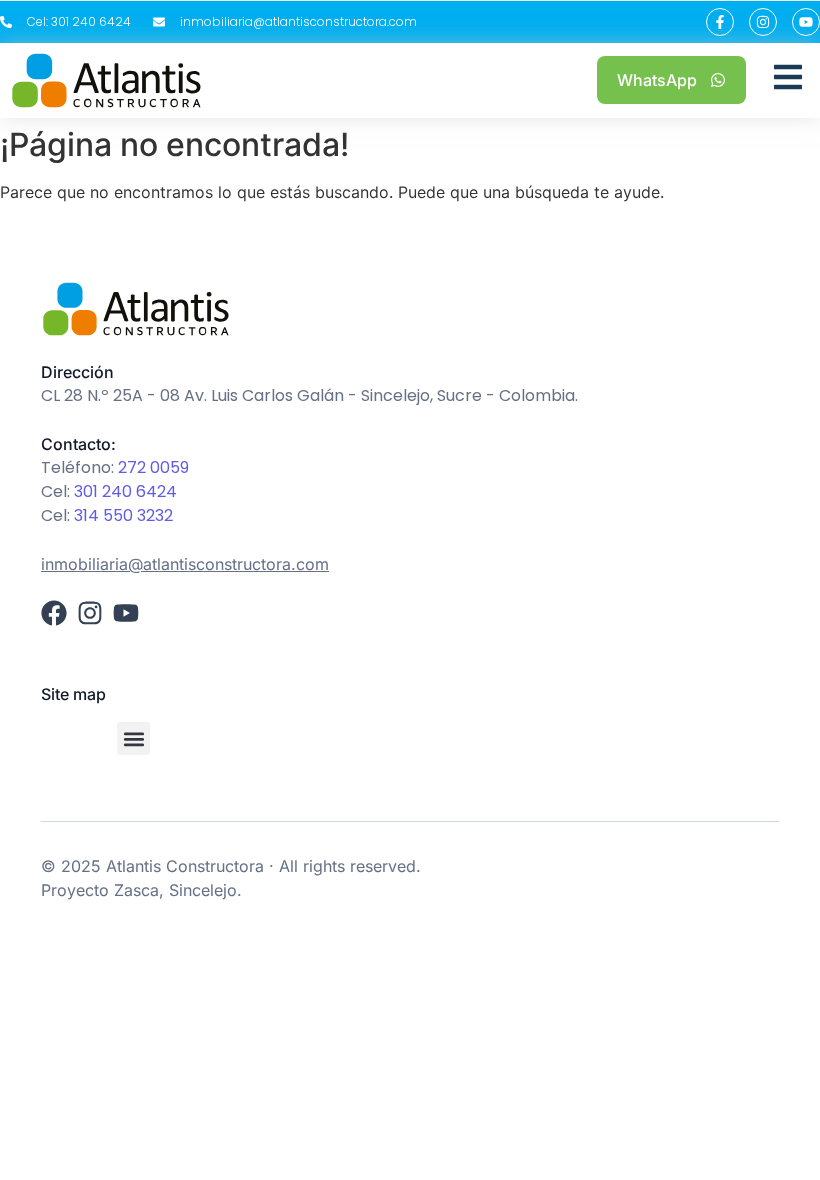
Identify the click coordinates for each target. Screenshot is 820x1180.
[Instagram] (763, 22)
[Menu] (788, 80)
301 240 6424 (125, 491)
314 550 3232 (123, 515)
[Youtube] (806, 22)
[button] (133, 738)
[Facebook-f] (720, 22)
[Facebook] (54, 613)
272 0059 (153, 467)
